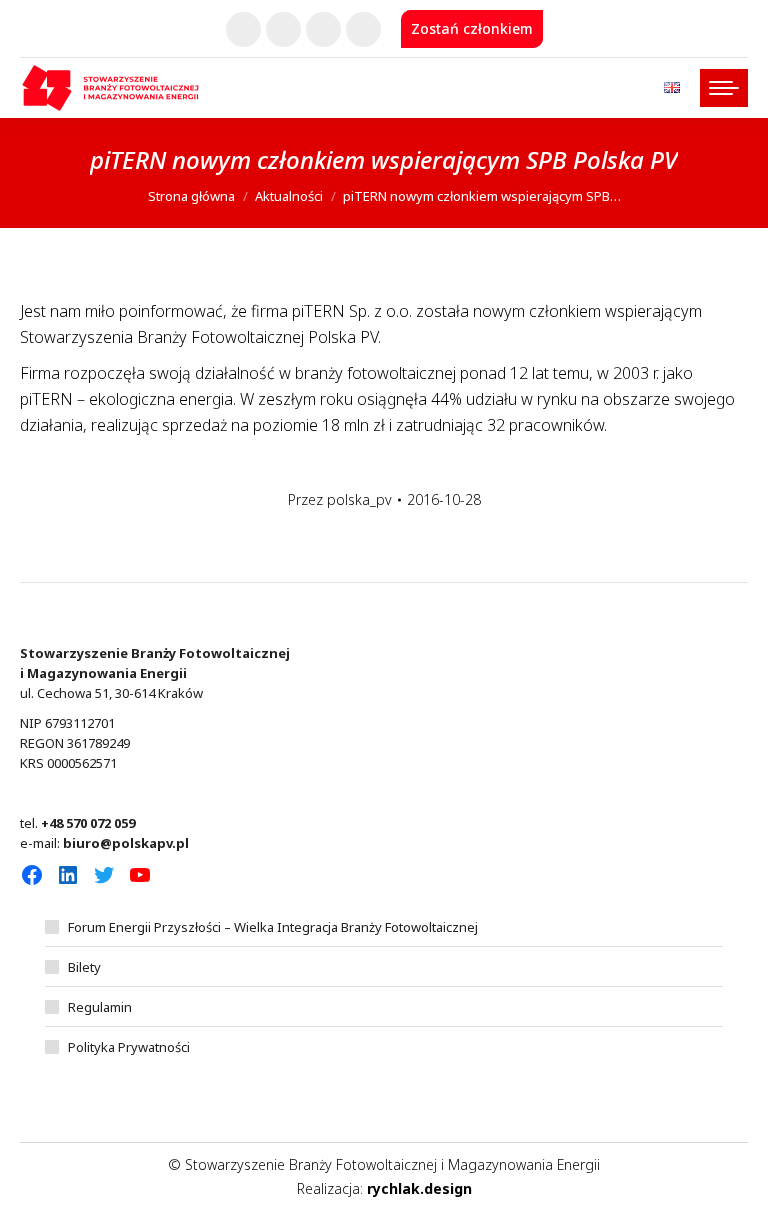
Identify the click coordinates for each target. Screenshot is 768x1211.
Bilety (84, 967)
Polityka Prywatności (129, 1047)
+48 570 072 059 (88, 823)
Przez (340, 499)
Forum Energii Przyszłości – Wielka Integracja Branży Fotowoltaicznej (273, 927)
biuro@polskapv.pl (126, 843)
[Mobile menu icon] (724, 88)
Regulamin (100, 1007)
